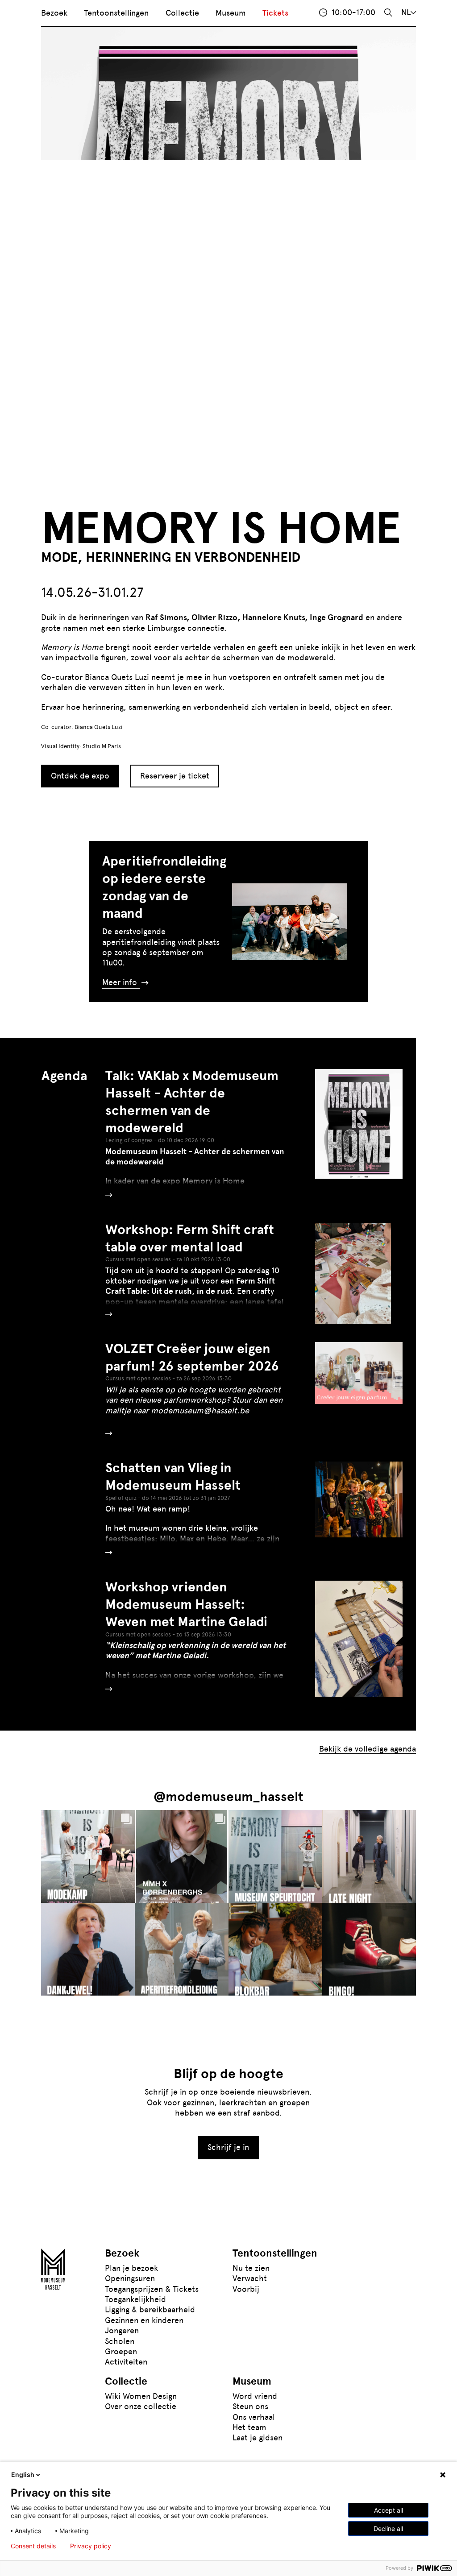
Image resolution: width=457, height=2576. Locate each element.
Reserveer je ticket (175, 776)
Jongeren (122, 2331)
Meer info (120, 982)
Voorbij (246, 2289)
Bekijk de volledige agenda (368, 1749)
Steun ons (250, 2406)
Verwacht (250, 2278)
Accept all (388, 2510)
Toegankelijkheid (135, 2299)
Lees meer (129, 1197)
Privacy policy (91, 2546)
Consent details (33, 2546)
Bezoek (54, 13)
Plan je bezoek (131, 2268)
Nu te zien (251, 2268)
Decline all (388, 2528)
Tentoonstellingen (116, 13)
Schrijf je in (228, 2147)
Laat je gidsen (258, 2438)
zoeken (388, 13)
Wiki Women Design (141, 2396)
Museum (231, 13)
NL (406, 12)
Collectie (182, 13)
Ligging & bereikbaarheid (150, 2310)
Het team (249, 2427)
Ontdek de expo (80, 776)
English (23, 2475)
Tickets (275, 13)
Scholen (120, 2341)
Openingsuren (130, 2278)
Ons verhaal (254, 2417)
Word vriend (255, 2396)
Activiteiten (126, 2362)
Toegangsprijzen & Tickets (152, 2289)
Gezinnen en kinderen (144, 2320)
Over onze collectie (141, 2406)
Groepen (121, 2352)
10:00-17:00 (353, 12)
